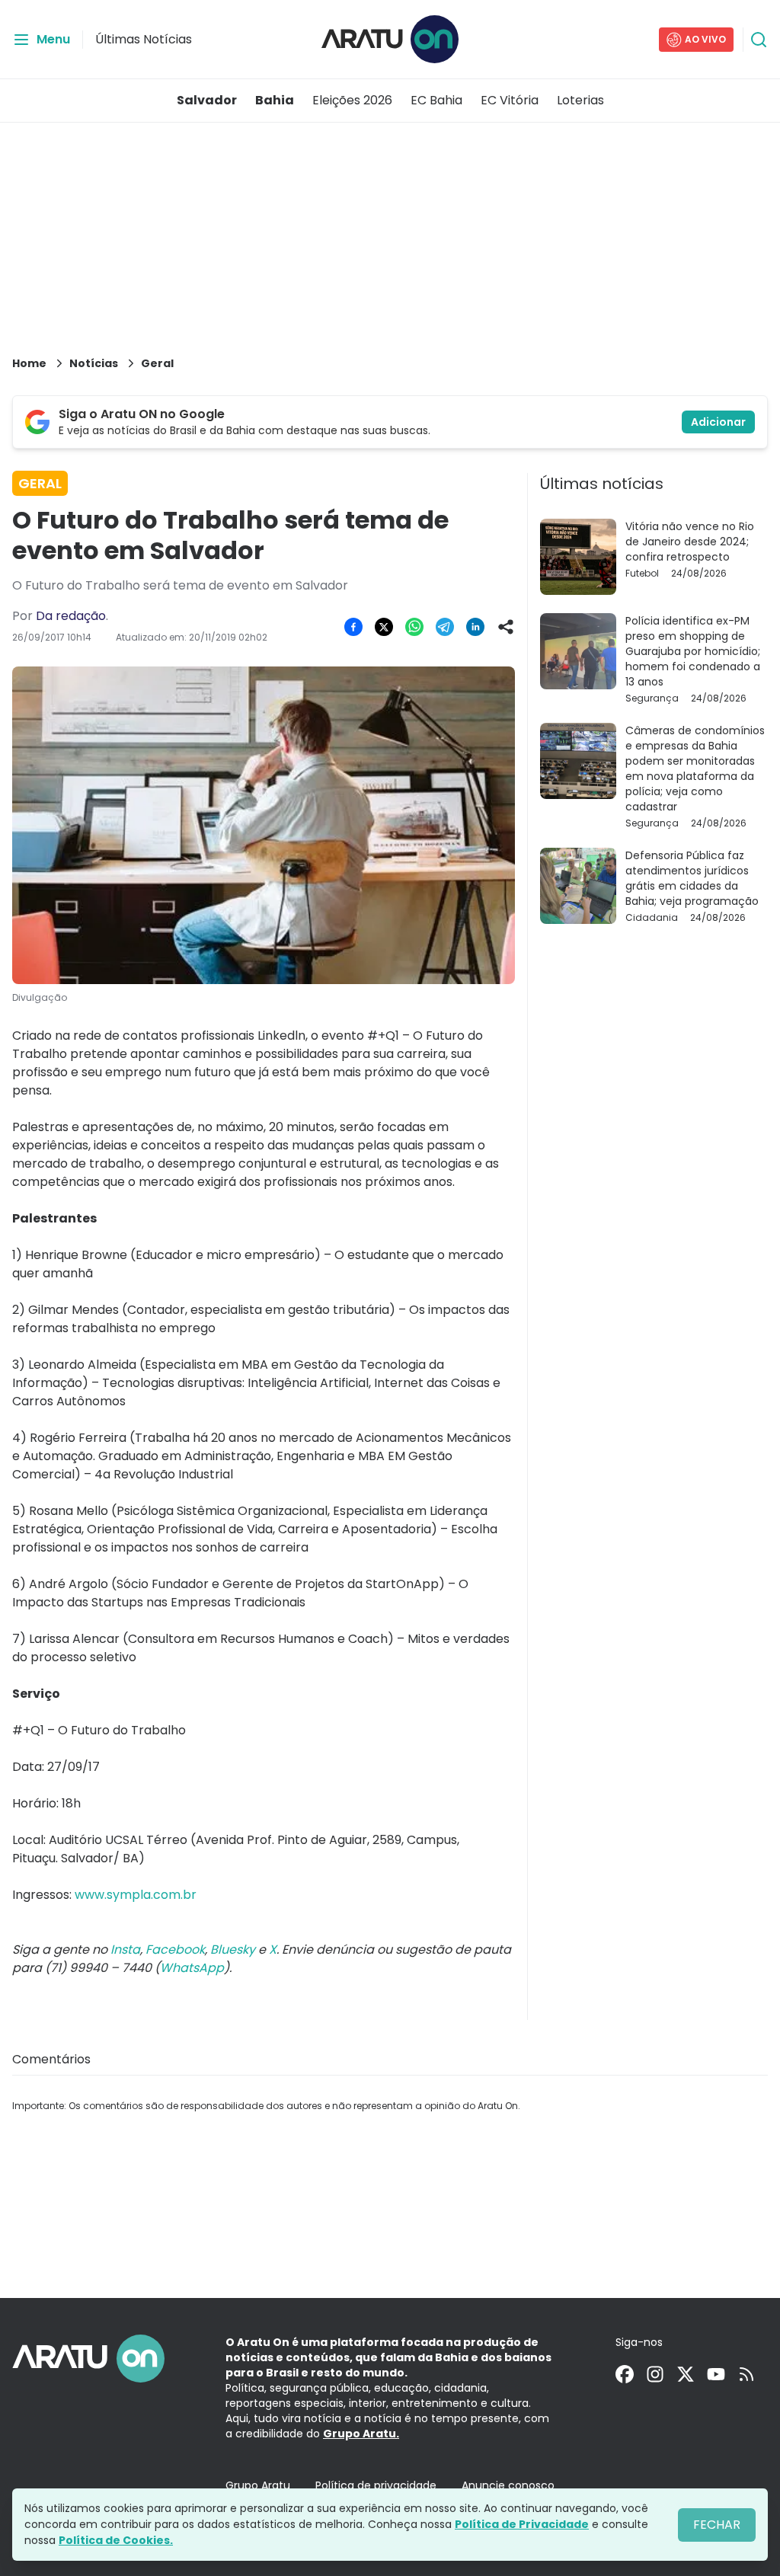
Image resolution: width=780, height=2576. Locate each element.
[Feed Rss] (746, 2374)
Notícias (94, 363)
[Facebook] (625, 2374)
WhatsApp (192, 1968)
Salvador (207, 100)
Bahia (275, 100)
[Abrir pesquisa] (759, 40)
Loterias (580, 100)
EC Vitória (510, 100)
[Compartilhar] (506, 627)
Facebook (175, 1950)
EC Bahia (436, 100)
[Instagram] (655, 2374)
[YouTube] (716, 2374)
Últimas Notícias (144, 39)
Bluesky (233, 1950)
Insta (125, 1950)
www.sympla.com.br (136, 1895)
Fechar (717, 2525)
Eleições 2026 (352, 100)
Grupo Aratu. (361, 2434)
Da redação (71, 616)
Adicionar (718, 422)
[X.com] (686, 2374)
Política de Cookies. (116, 2540)
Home (29, 363)
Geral (157, 363)
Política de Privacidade (522, 2524)
